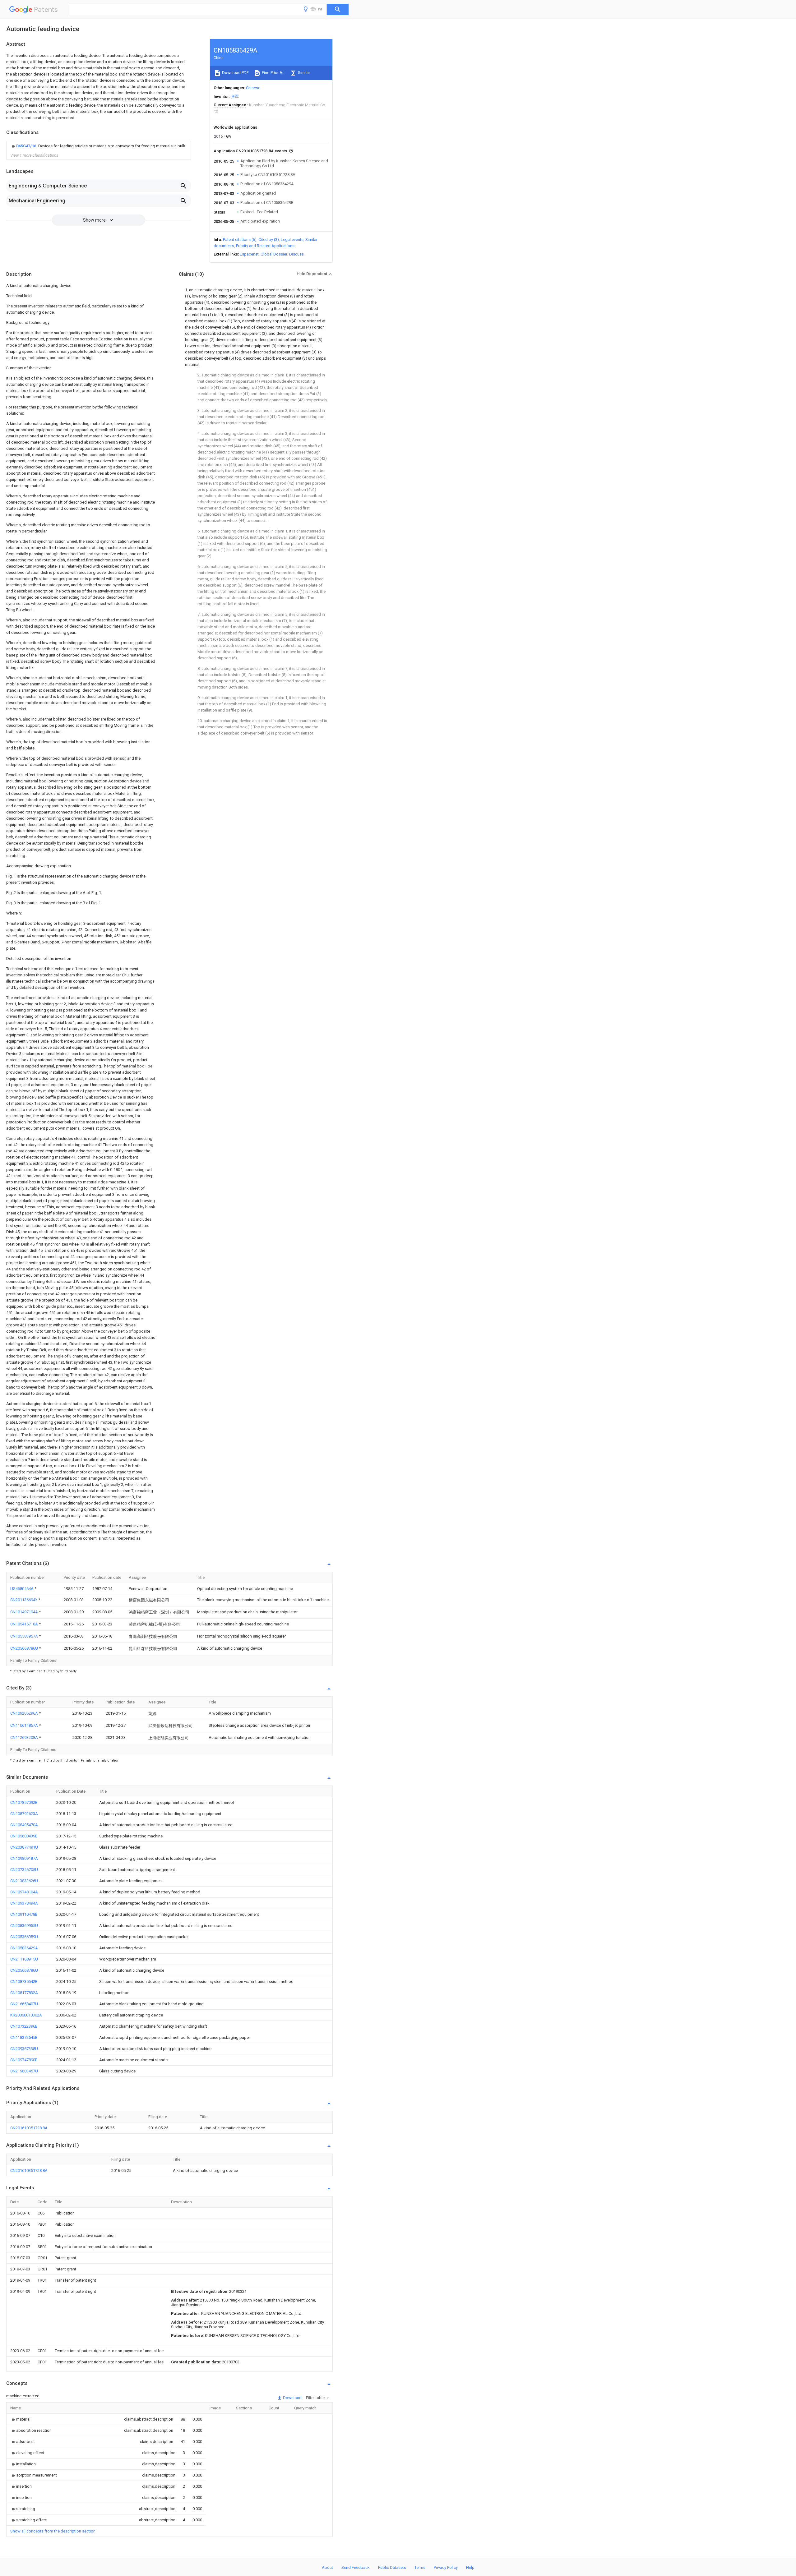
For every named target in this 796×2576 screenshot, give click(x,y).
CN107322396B (24, 2026)
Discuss (296, 254)
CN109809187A (24, 1858)
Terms (420, 2567)
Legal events (292, 240)
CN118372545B (24, 2037)
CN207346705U (24, 1870)
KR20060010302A (26, 2015)
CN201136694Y (24, 1600)
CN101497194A (25, 1612)
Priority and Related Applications (265, 246)
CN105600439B (24, 1836)
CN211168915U (24, 1959)
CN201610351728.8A (29, 2128)
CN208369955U (24, 1926)
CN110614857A (25, 1725)
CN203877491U (24, 1847)
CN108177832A (24, 1993)
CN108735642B (24, 1982)
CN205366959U (24, 1937)
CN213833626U (24, 1881)
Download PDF (235, 73)
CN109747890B (24, 2060)
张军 (235, 97)
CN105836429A (24, 1948)
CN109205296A (25, 1713)
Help (470, 2567)
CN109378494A (24, 1903)
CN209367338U (24, 2049)
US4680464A (22, 1589)
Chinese (253, 88)
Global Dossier (274, 254)
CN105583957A (25, 1636)
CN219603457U (24, 2071)
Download (292, 2398)
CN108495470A (24, 1825)
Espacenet (249, 254)
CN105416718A (25, 1624)
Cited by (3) (269, 240)
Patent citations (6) (240, 240)
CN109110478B (24, 1914)
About (327, 2567)
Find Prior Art (273, 73)
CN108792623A (24, 1814)
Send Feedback (356, 2567)
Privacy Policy (446, 2567)
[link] (98, 146)
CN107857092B (24, 1802)
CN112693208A (25, 1737)
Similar (303, 73)
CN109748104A (24, 1892)
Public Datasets (392, 2567)
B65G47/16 (27, 146)
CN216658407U (24, 2004)
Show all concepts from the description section (53, 2531)
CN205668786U (25, 1648)
